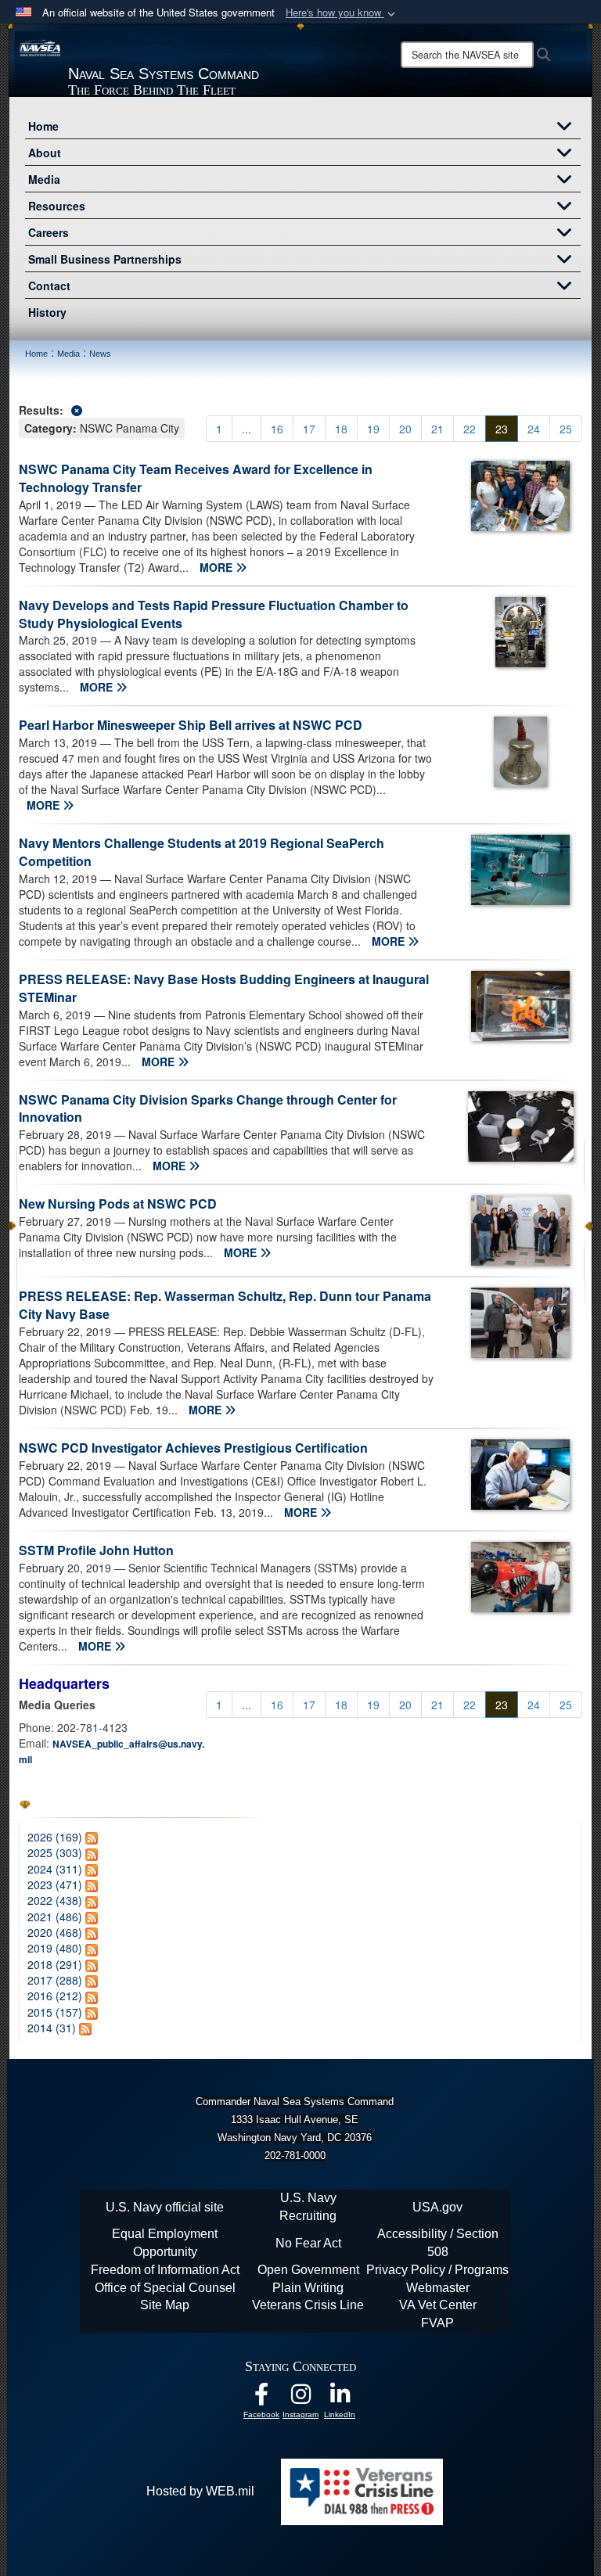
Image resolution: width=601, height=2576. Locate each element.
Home (43, 126)
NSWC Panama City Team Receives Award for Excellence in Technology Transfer (196, 478)
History (47, 312)
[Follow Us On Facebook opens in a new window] (261, 2398)
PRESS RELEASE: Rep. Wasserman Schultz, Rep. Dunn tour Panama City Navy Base (225, 1305)
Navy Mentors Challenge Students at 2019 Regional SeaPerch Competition (202, 852)
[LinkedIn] (340, 2398)
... (247, 429)
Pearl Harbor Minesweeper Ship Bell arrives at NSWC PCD (191, 725)
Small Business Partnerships (105, 259)
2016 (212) (55, 1996)
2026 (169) (55, 1837)
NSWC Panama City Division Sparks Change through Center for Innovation (208, 1108)
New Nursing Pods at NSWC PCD (118, 1204)
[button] (342, 13)
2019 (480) (55, 1948)
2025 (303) (55, 1852)
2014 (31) (52, 2028)
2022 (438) (55, 1900)
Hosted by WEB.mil (200, 2491)
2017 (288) (55, 1980)
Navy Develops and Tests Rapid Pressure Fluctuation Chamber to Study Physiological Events (214, 614)
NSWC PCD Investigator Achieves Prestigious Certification (193, 1448)
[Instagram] (300, 2398)
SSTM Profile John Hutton (96, 1550)
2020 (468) (55, 1932)
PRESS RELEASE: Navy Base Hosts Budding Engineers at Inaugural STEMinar (224, 988)
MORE (218, 567)
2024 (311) (55, 1869)
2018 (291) (55, 1964)
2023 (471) (55, 1884)
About (45, 153)
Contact (49, 286)
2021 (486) (55, 1917)
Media (44, 179)
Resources (57, 206)
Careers (49, 232)
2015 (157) (55, 2012)
